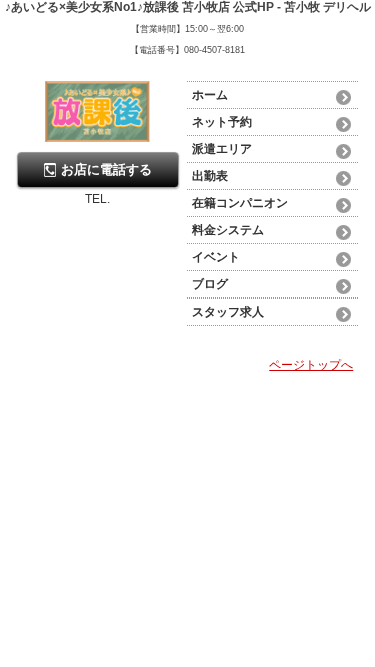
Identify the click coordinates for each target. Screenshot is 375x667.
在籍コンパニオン (240, 203)
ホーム (210, 95)
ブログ (210, 284)
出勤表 (210, 176)
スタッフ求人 (228, 312)
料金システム (228, 230)
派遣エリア (222, 149)
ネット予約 (222, 122)
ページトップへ (311, 365)
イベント (216, 257)
